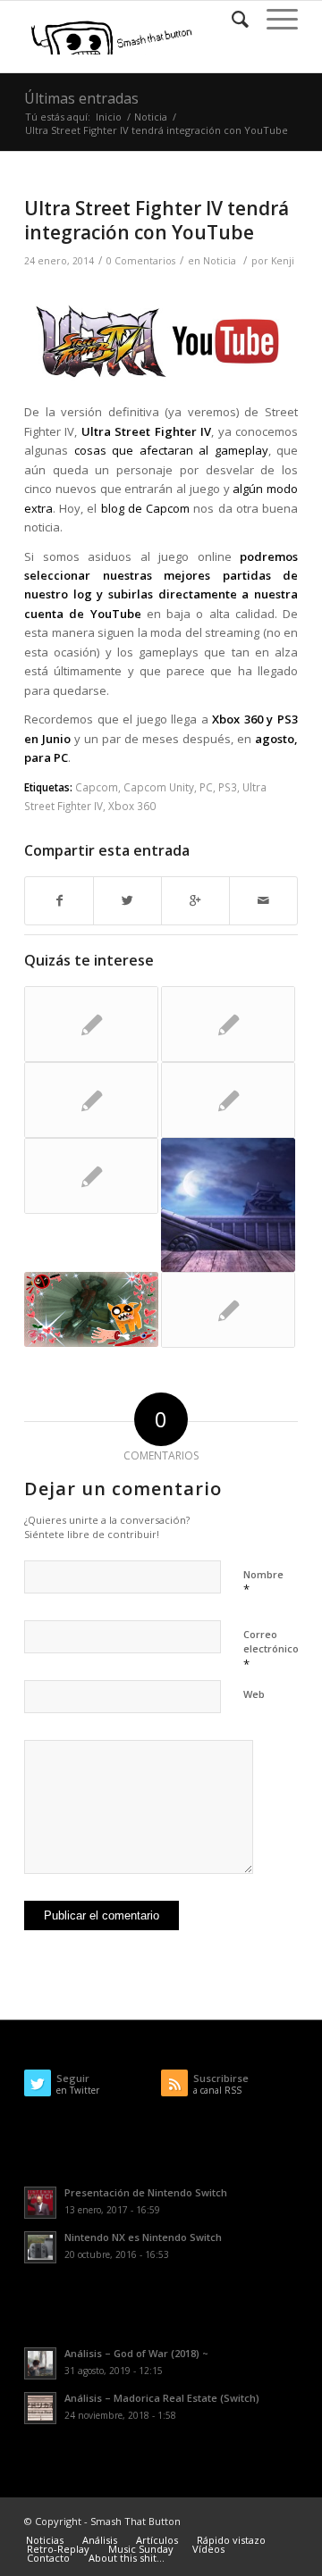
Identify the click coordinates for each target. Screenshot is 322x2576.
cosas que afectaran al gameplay (171, 450)
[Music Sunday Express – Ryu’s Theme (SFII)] (228, 1205)
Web (254, 1694)
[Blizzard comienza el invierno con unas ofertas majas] (91, 1176)
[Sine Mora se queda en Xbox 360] (91, 1100)
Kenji (283, 261)
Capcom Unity (159, 787)
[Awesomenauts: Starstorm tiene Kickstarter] (91, 1024)
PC (206, 787)
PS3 (228, 787)
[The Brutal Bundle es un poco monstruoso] (228, 1024)
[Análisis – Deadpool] (91, 1309)
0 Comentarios (141, 261)
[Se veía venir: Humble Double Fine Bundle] (228, 1310)
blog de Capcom (145, 508)
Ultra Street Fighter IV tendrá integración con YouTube (157, 220)
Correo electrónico (271, 1650)
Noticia (151, 117)
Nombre (263, 1583)
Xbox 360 (132, 806)
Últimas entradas (81, 98)
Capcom (97, 787)
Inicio (109, 117)
